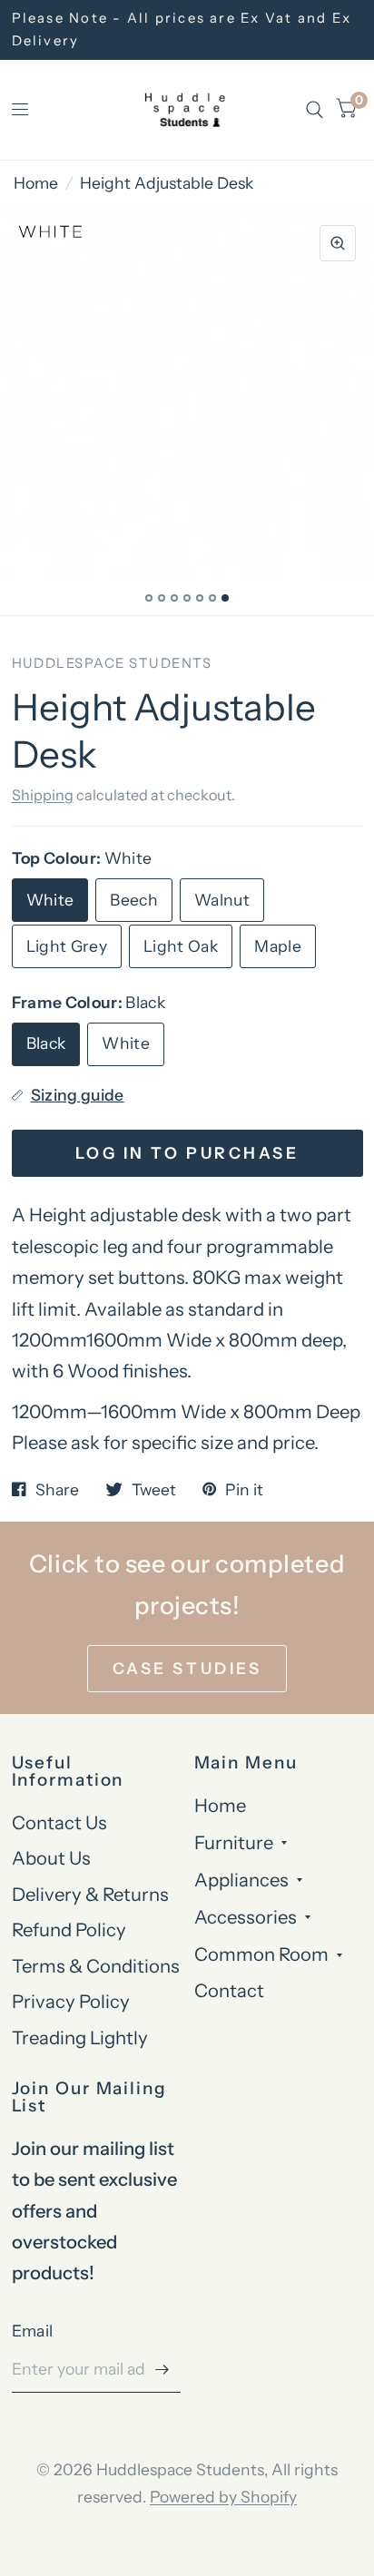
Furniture (234, 1842)
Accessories (246, 1917)
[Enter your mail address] (162, 2369)
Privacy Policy (71, 2001)
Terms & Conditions (96, 1966)
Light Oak (181, 946)
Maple (278, 946)
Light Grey (67, 946)
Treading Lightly (80, 2037)
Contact (229, 1990)
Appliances (241, 1880)
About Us (51, 1858)
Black (46, 1043)
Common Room (261, 1954)
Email (33, 2331)
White (50, 900)
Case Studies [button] (187, 1668)
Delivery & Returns (90, 1894)
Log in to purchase (187, 1153)
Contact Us (59, 1822)
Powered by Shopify (223, 2497)
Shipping (43, 795)
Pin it (244, 1490)
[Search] (315, 110)
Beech (134, 900)
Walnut (222, 900)
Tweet (154, 1490)
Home (36, 183)
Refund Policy (69, 1930)
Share (57, 1490)
